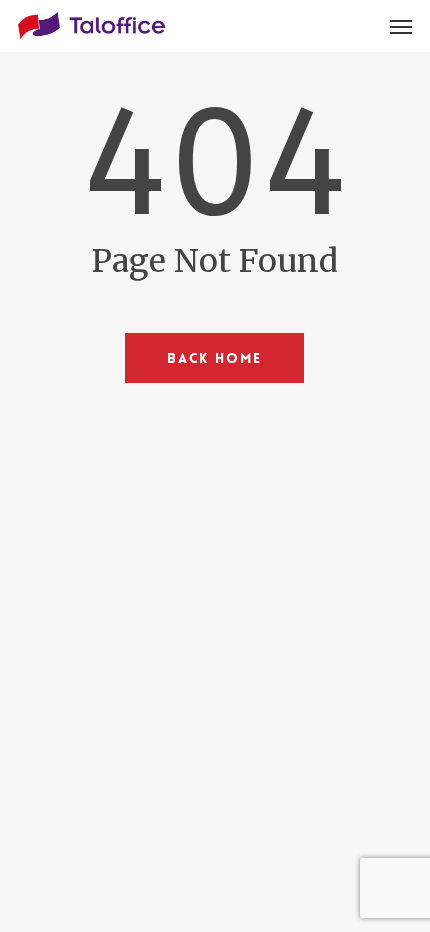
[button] (401, 26)
